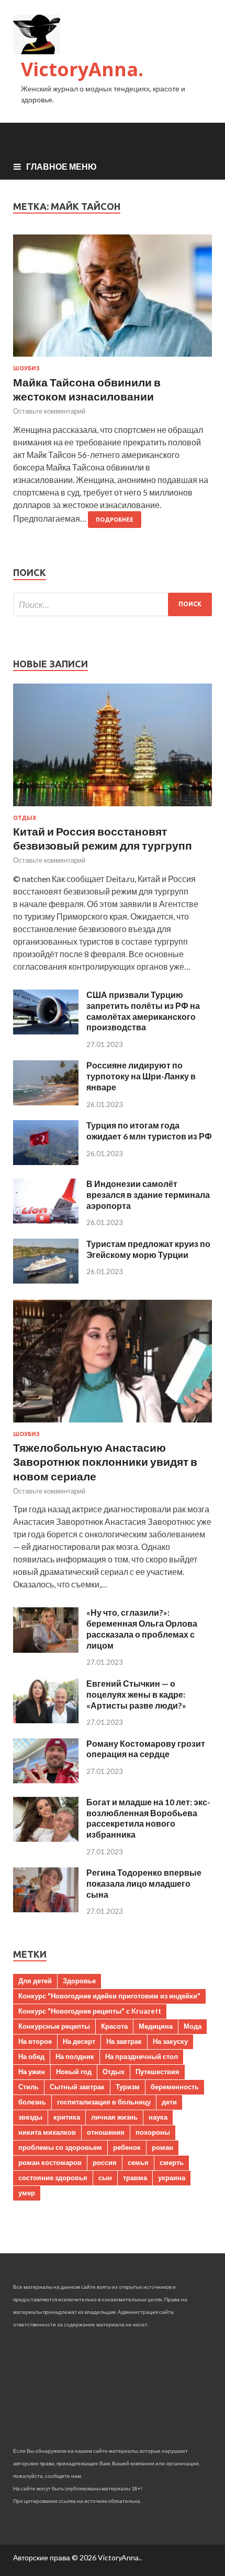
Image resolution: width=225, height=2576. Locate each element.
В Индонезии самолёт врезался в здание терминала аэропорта (148, 1195)
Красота (114, 2026)
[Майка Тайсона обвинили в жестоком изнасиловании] (113, 300)
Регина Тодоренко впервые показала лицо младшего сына (144, 1883)
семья (138, 2162)
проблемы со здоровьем (60, 2147)
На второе (35, 2041)
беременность (175, 2087)
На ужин (32, 2072)
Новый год (74, 2072)
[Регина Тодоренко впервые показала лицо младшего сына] (46, 1909)
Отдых (25, 818)
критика (67, 2117)
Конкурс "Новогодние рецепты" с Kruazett (90, 2011)
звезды (30, 2117)
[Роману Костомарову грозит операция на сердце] (46, 1780)
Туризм (128, 2087)
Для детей (35, 1981)
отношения (106, 2132)
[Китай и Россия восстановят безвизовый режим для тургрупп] (113, 808)
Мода (193, 2026)
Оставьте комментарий (49, 411)
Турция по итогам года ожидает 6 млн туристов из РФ (149, 1131)
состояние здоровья (53, 2178)
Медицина (156, 2026)
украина (172, 2178)
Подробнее (115, 520)
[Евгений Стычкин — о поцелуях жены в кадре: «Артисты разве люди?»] (46, 1720)
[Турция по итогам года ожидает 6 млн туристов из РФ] (46, 1162)
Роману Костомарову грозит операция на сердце (146, 1749)
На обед (31, 2056)
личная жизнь (114, 2117)
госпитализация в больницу (104, 2102)
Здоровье (79, 1981)
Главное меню (61, 166)
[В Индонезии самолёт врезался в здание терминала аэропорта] (46, 1220)
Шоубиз (26, 368)
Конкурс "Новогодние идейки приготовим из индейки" (109, 1996)
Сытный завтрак (77, 2087)
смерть (172, 2162)
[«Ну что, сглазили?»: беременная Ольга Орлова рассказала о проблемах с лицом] (46, 1649)
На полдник (75, 2056)
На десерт (79, 2041)
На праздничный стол (142, 2056)
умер (27, 2193)
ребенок (127, 2147)
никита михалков (47, 2132)
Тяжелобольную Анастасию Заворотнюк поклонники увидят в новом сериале (105, 1462)
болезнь (32, 2102)
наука (158, 2117)
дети (169, 2102)
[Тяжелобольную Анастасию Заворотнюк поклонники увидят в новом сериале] (113, 1424)
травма (135, 2178)
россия (105, 2162)
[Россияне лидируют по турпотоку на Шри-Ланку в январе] (46, 1102)
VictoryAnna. (82, 69)
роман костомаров (50, 2162)
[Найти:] (113, 604)
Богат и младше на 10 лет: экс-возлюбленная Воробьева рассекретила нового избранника (148, 1818)
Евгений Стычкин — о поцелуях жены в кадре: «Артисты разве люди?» (136, 1694)
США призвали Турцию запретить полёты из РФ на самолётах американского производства (143, 1011)
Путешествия (157, 2072)
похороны (153, 2132)
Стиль (29, 2087)
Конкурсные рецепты (54, 2026)
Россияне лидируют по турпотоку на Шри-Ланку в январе (141, 1076)
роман (162, 2147)
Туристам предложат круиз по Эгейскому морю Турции (148, 1249)
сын (105, 2178)
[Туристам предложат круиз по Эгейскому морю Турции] (46, 1280)
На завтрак (124, 2041)
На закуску (170, 2041)
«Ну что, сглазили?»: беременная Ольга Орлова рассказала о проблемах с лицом (142, 1628)
